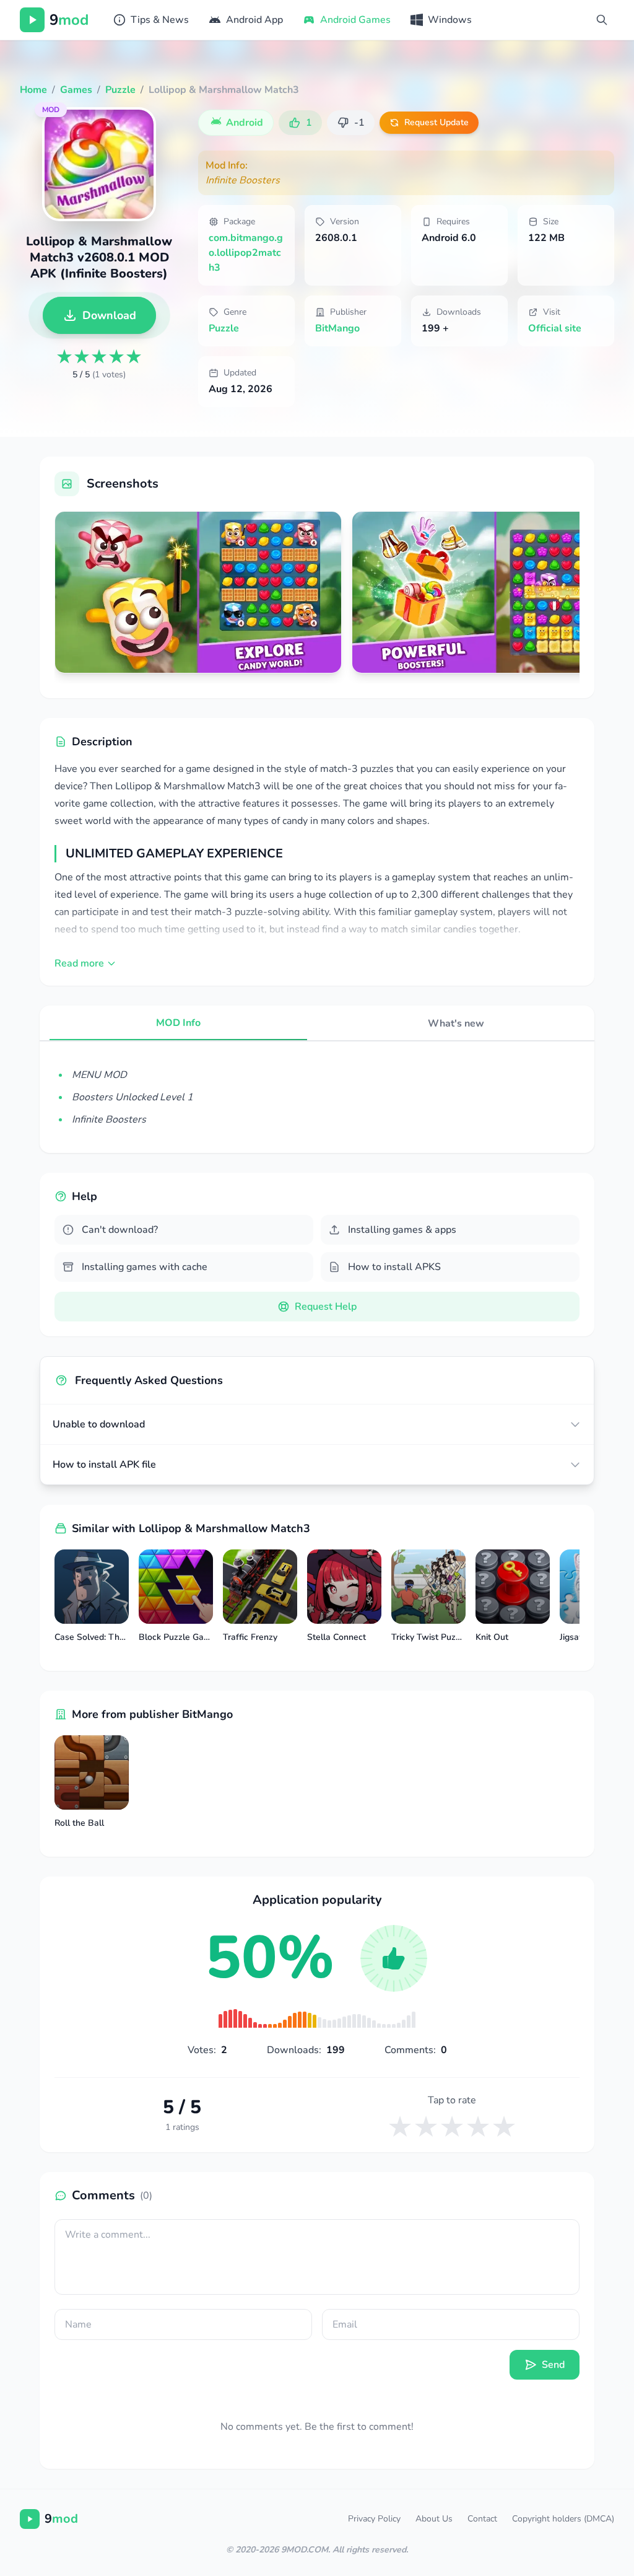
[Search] (602, 20)
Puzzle (224, 328)
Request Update (436, 122)
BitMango (337, 328)
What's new (456, 1023)
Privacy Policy (374, 2519)
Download (109, 315)
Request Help (326, 1307)
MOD (51, 110)
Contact (482, 2519)
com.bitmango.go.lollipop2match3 (246, 253)
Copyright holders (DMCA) (563, 2519)
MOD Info (178, 1023)
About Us (434, 2519)
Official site (555, 328)
